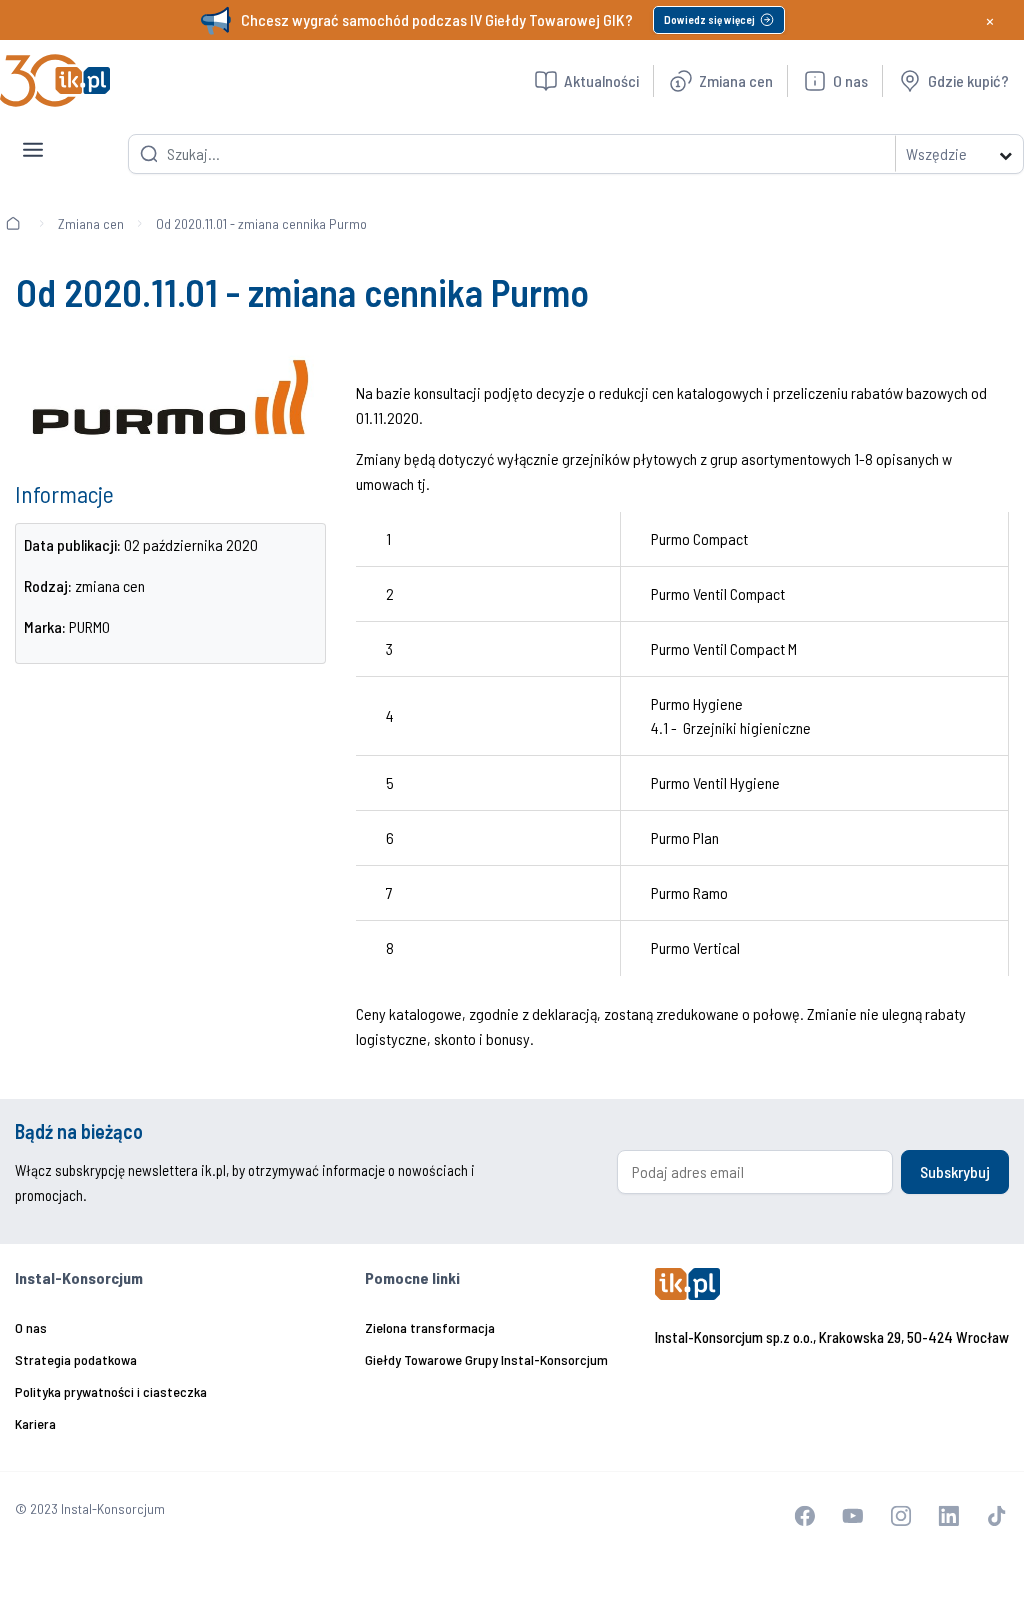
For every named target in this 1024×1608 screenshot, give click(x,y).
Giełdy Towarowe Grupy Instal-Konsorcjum (486, 1359)
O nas (31, 1327)
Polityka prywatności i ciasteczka (111, 1391)
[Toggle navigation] (33, 134)
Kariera (35, 1423)
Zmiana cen (91, 223)
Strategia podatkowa (76, 1359)
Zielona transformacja (430, 1327)
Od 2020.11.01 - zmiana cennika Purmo (261, 223)
